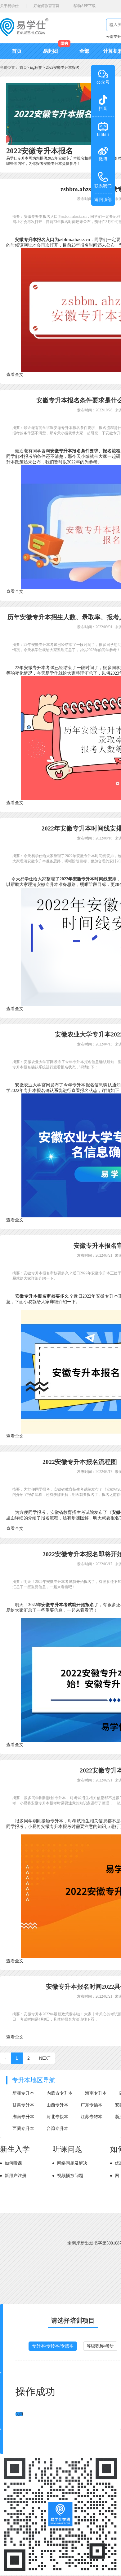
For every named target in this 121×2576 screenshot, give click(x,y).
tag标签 (36, 68)
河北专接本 (57, 2117)
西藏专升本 (23, 2129)
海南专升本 (96, 2093)
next (45, 2058)
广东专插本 (92, 2105)
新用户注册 (16, 2176)
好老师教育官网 (47, 6)
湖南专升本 (23, 2117)
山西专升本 (57, 2105)
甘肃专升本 (23, 2105)
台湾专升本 (57, 2129)
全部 (84, 51)
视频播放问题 (70, 2176)
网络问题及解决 (72, 2163)
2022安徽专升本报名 (63, 68)
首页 (17, 51)
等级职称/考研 (100, 2346)
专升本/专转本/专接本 (53, 2346)
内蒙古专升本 (60, 2093)
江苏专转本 (92, 2117)
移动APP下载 (85, 6)
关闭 (19, 2414)
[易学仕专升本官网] (24, 34)
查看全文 (15, 375)
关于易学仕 (9, 6)
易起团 (51, 51)
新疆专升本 (23, 2093)
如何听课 (13, 2163)
